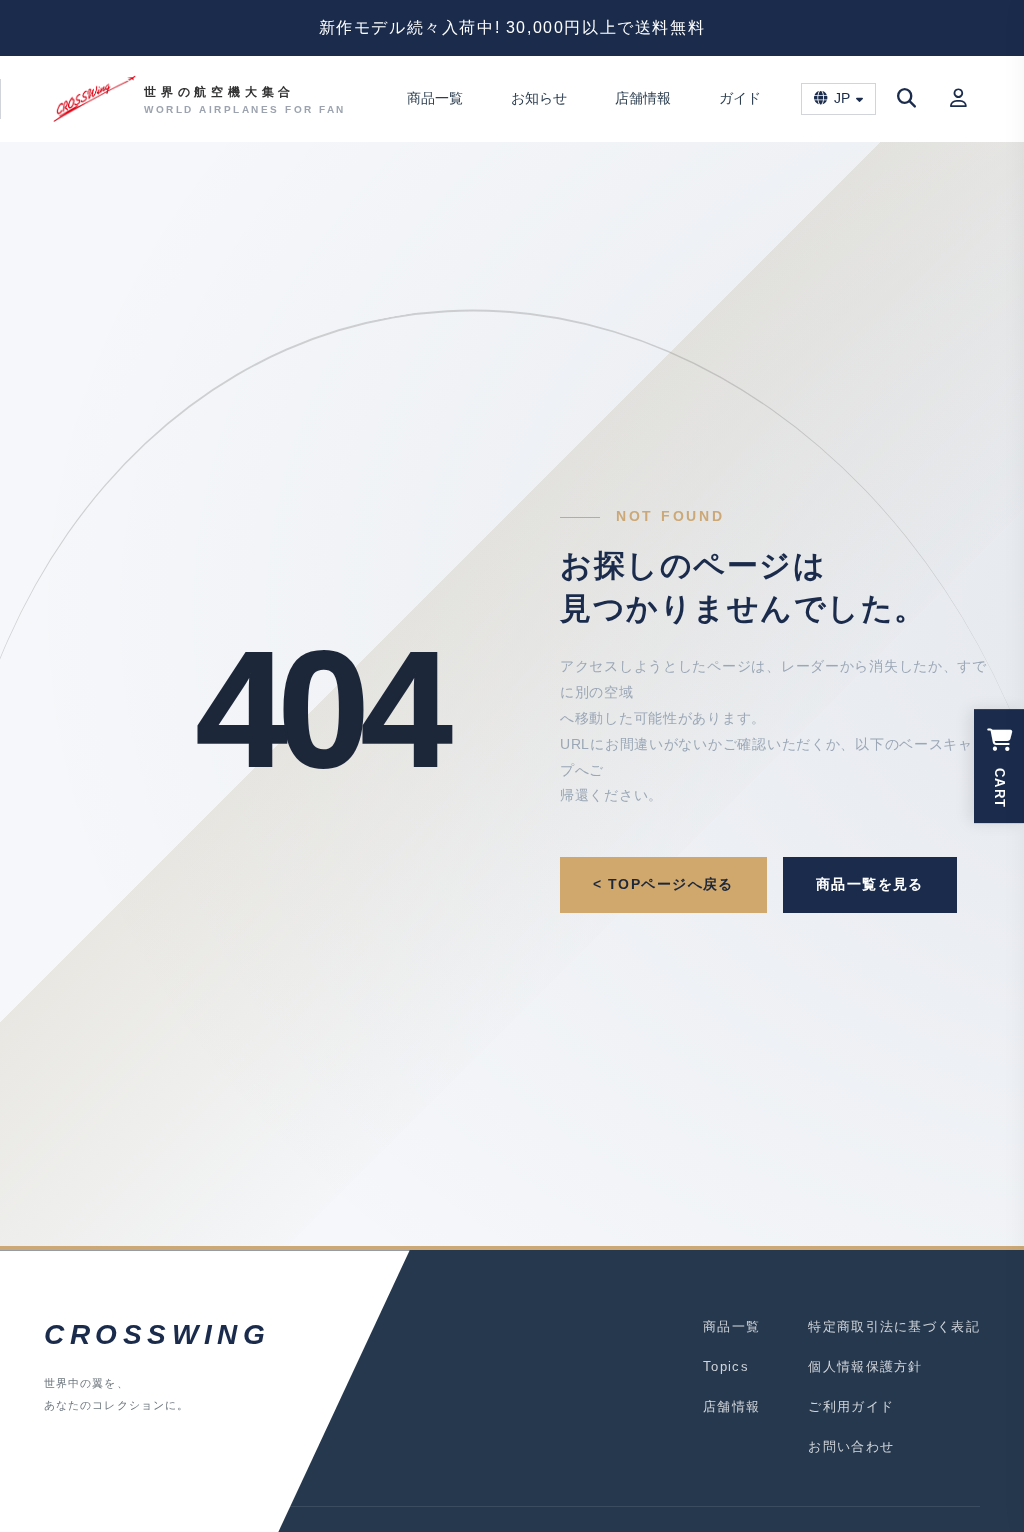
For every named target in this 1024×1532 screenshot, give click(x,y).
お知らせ (539, 98)
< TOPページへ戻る (663, 884)
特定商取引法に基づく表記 (894, 1326)
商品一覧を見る (870, 884)
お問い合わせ (851, 1446)
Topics (726, 1366)
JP (842, 98)
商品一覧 (435, 98)
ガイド (740, 98)
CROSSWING (157, 1334)
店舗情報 (643, 98)
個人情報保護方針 (865, 1366)
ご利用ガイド (851, 1406)
